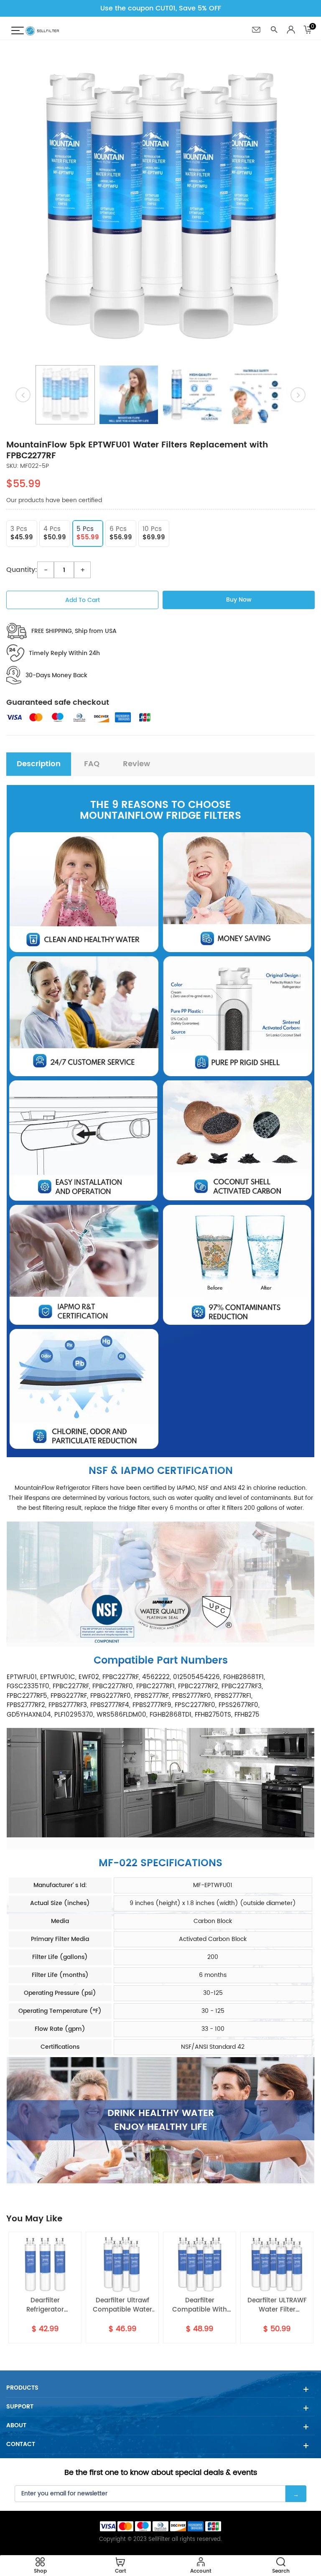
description (39, 764)
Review (136, 764)
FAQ (92, 764)
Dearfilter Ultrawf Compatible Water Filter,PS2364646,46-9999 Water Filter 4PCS (45, 2305)
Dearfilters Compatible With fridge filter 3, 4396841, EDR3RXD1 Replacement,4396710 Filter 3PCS (277, 2305)
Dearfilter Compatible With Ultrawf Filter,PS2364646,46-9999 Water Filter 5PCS (122, 2305)
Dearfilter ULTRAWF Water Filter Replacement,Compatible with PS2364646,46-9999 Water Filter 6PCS (200, 2305)
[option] (160, 209)
